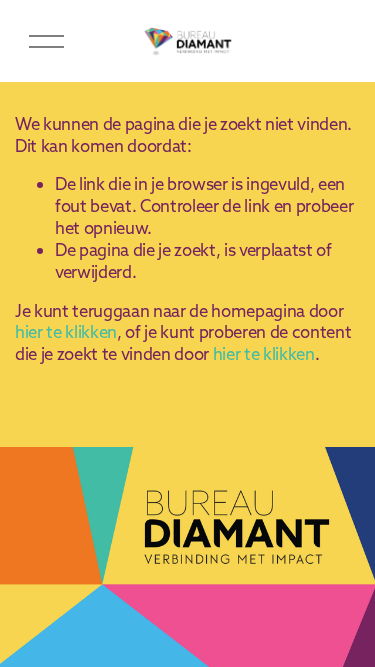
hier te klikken (66, 331)
